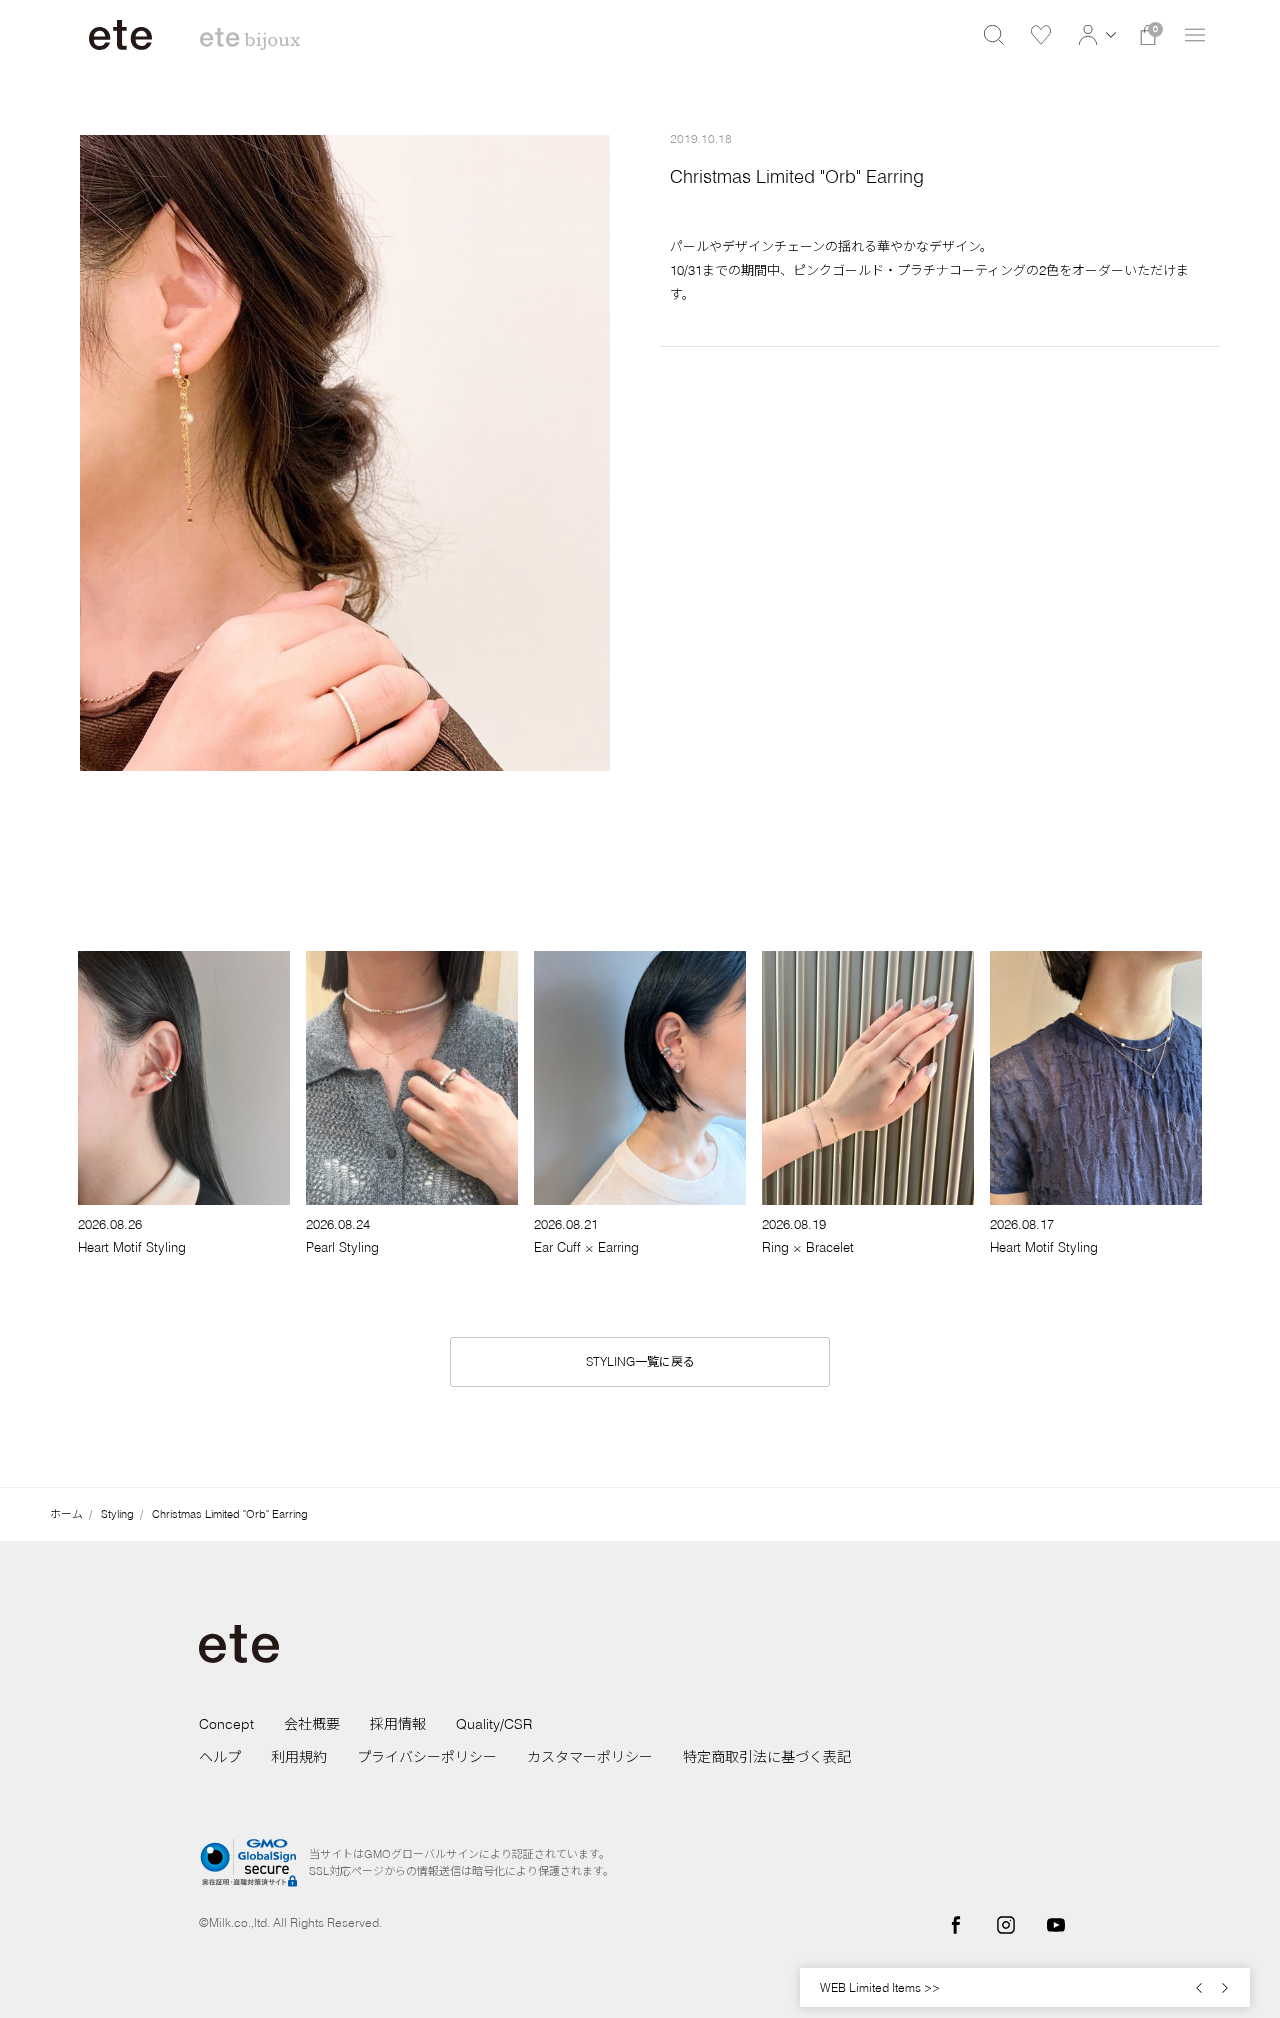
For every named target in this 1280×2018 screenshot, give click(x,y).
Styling (117, 1514)
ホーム (66, 1514)
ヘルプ (220, 1757)
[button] (1094, 35)
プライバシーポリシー (427, 1757)
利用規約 (299, 1757)
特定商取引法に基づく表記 (767, 1757)
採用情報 (398, 1724)
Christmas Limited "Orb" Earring (230, 1514)
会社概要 (312, 1724)
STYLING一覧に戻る (640, 1361)
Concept (226, 1724)
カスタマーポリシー (590, 1757)
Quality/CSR (494, 1724)
